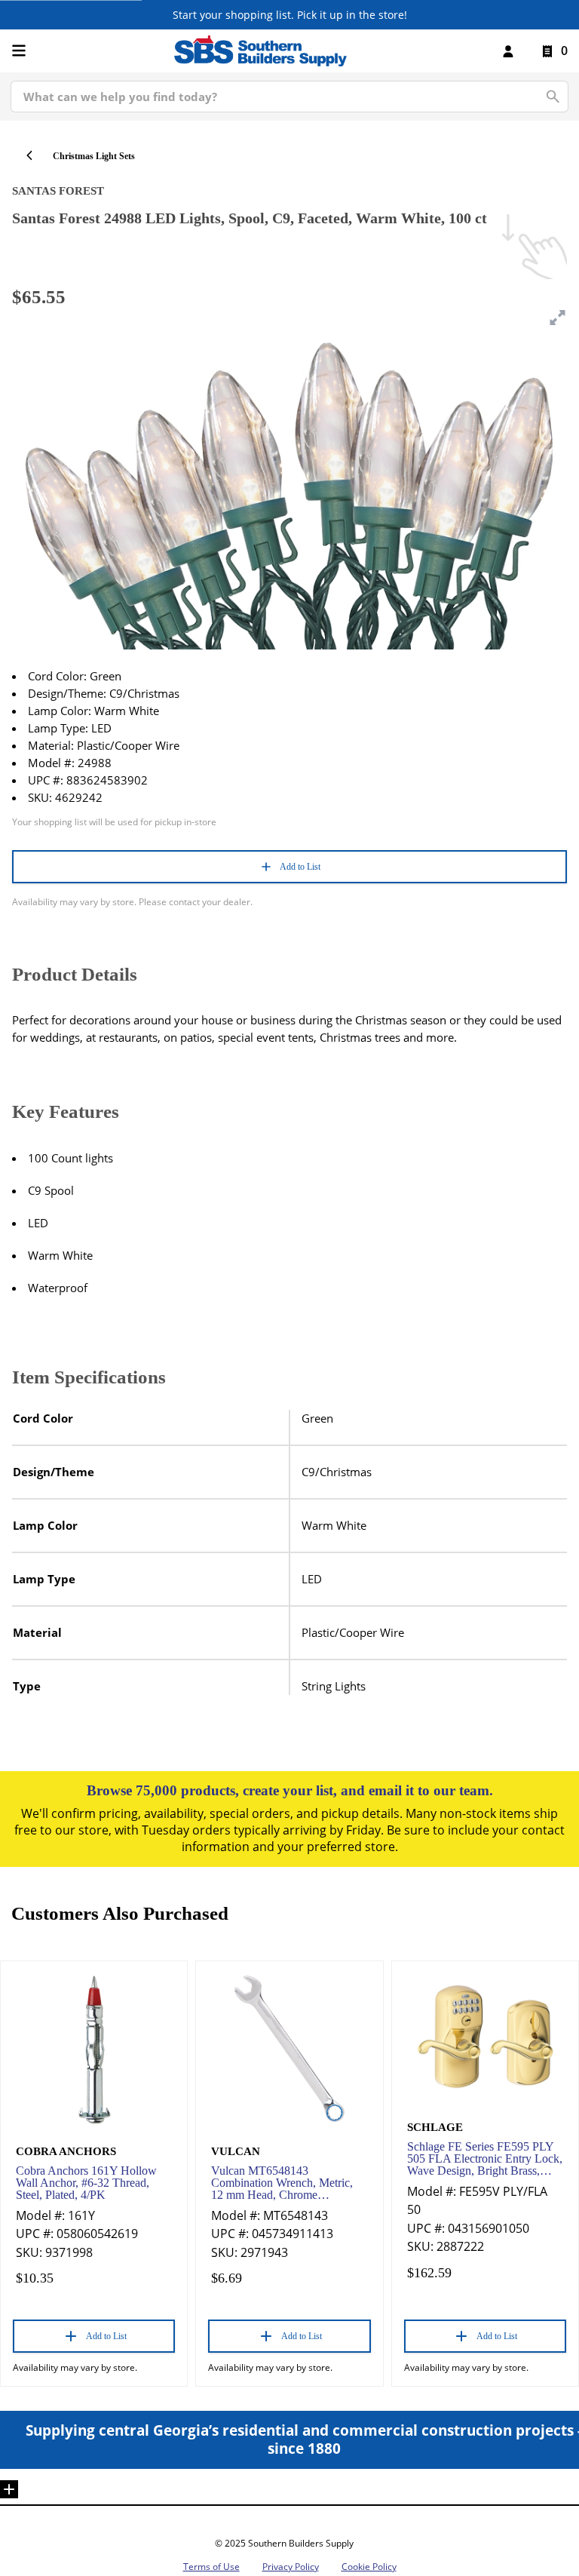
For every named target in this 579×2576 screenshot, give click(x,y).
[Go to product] (94, 2049)
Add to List (300, 867)
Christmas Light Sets (94, 156)
